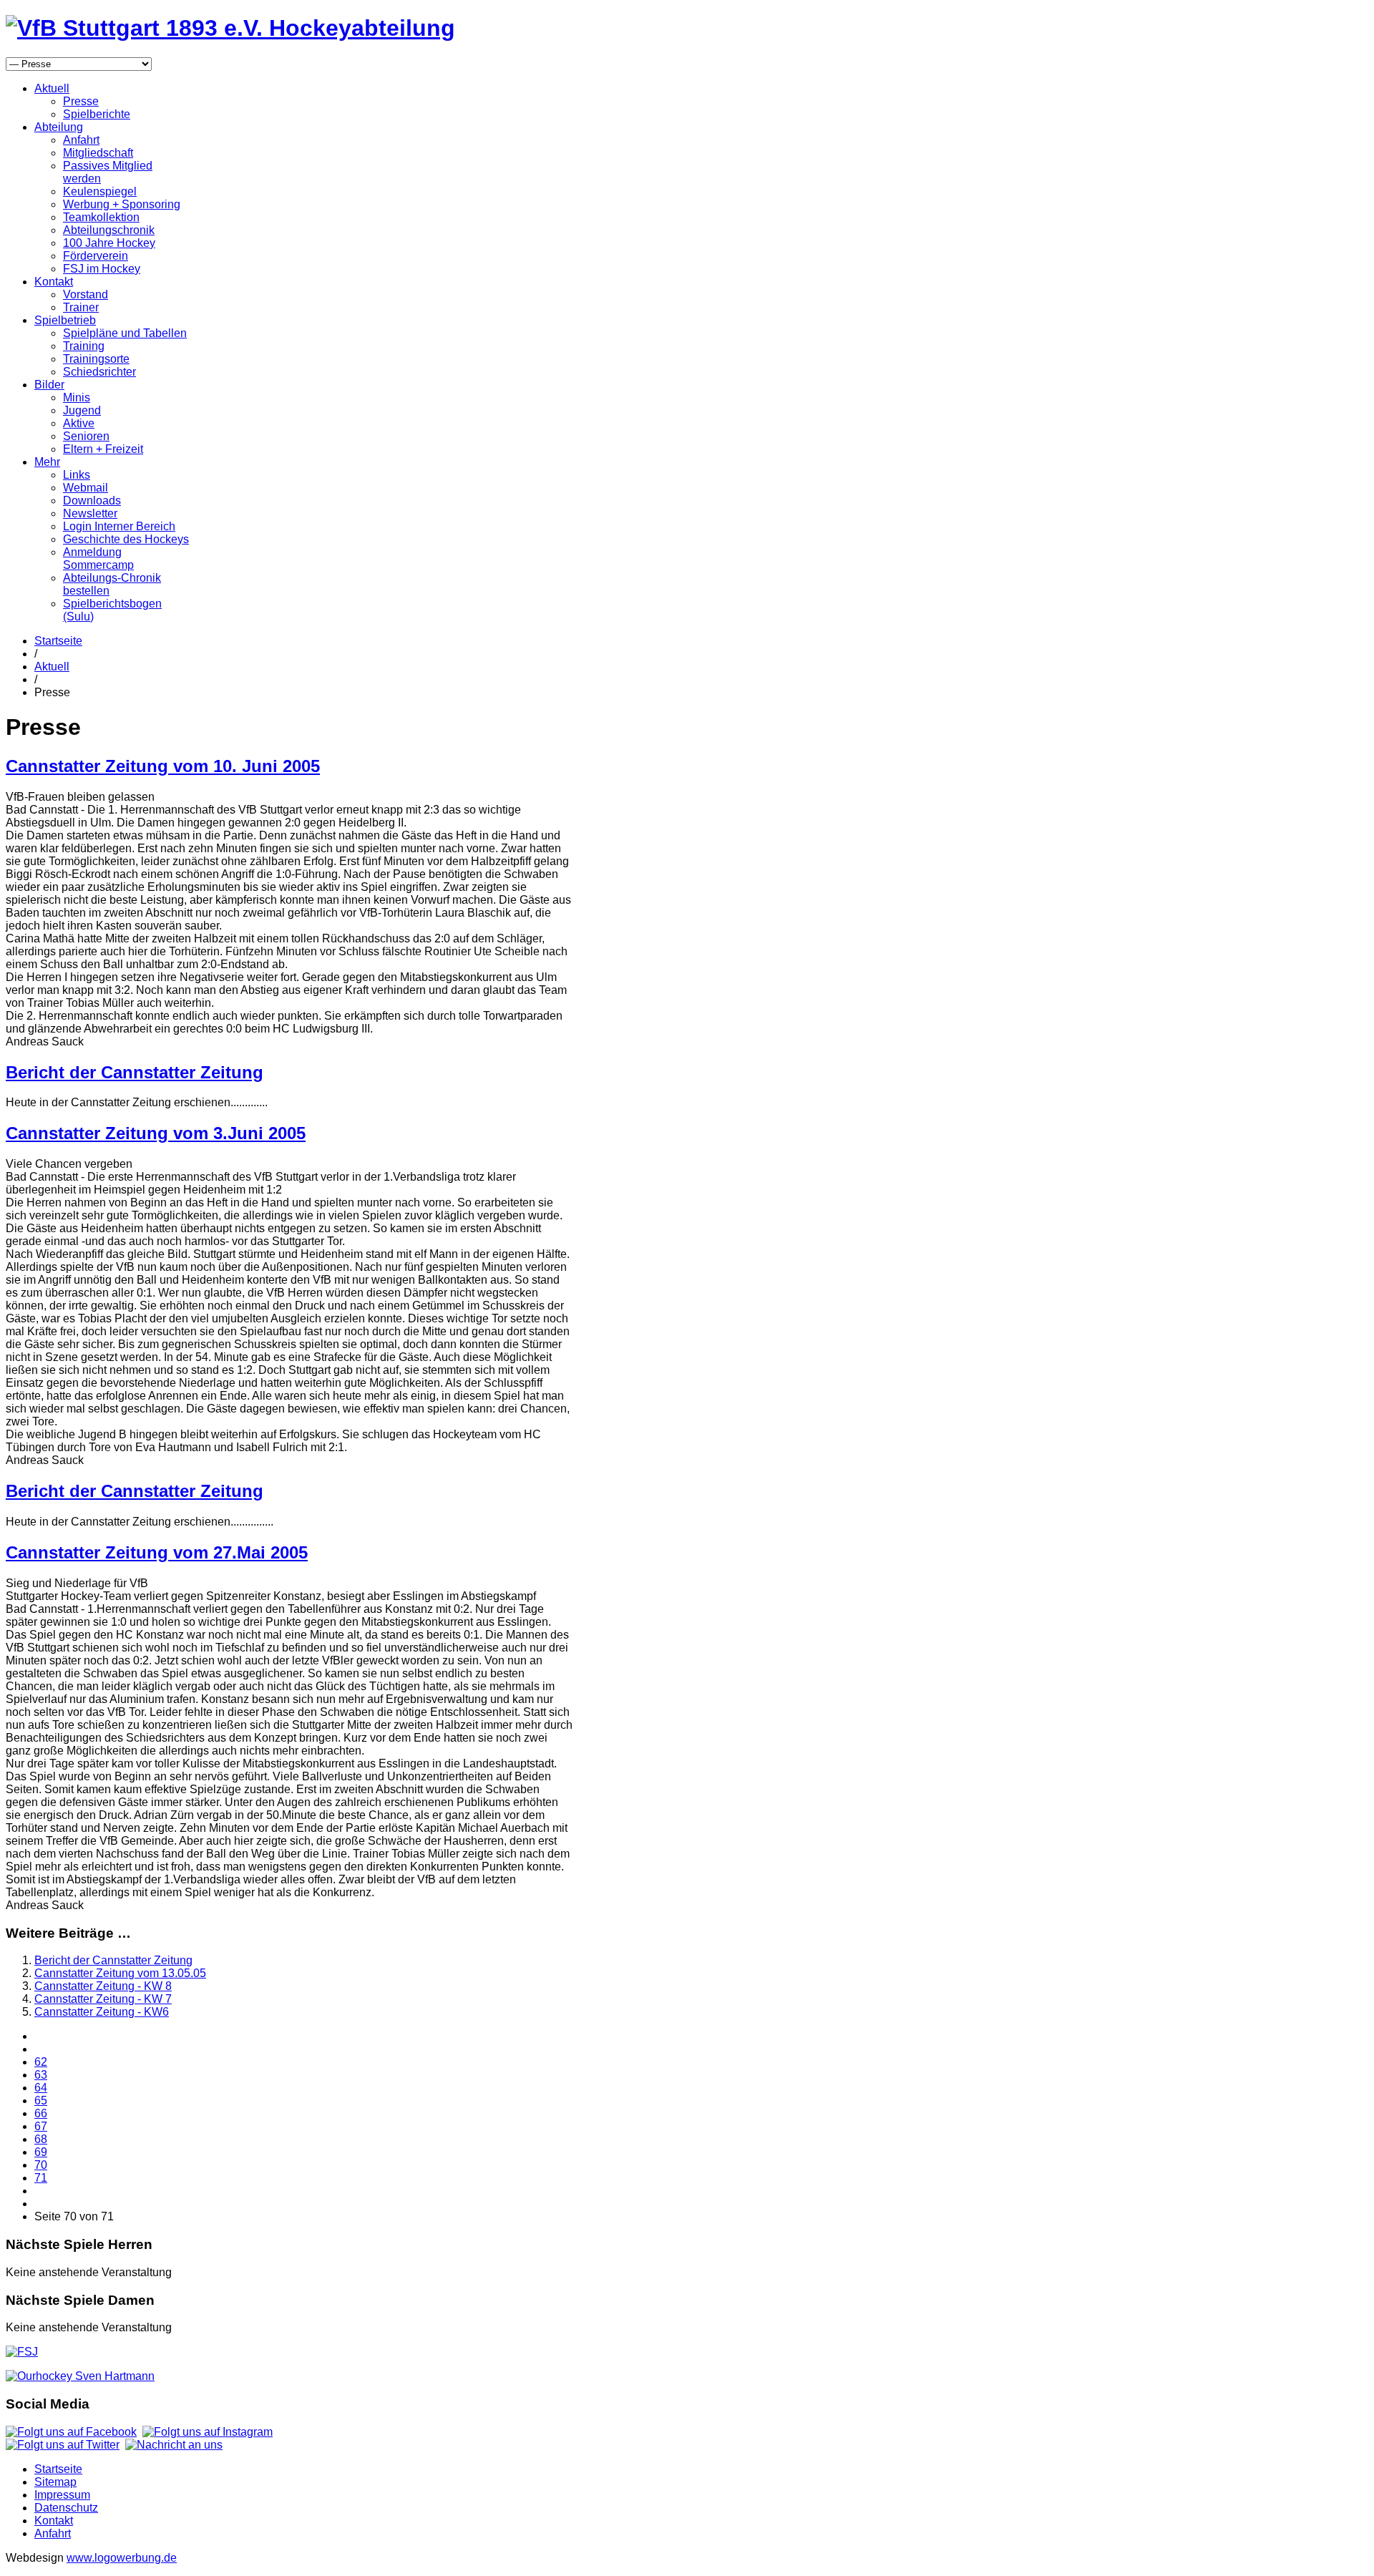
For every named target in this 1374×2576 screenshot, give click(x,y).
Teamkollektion (101, 217)
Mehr (47, 462)
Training (84, 346)
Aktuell (52, 88)
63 (41, 2075)
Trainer (81, 307)
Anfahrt (81, 140)
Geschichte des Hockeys (126, 539)
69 (41, 2152)
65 (41, 2101)
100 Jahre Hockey (109, 243)
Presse (81, 101)
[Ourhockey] (80, 2376)
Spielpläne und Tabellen (125, 333)
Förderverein (96, 256)
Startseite (58, 641)
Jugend (82, 410)
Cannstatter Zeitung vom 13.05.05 (120, 1973)
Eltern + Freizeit (103, 449)
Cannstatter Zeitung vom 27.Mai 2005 (157, 1552)
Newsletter (90, 513)
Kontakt (54, 282)
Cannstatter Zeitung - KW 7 (103, 1999)
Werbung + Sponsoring (122, 204)
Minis (77, 397)
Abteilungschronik (109, 230)
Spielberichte (97, 114)
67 (41, 2126)
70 (41, 2165)
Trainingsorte (96, 359)
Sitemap (55, 2482)
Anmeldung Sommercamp (98, 558)
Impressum (62, 2495)
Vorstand (86, 294)
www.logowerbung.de (122, 2558)
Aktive (79, 423)
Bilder (49, 385)
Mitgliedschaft (98, 153)
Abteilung (59, 127)
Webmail (86, 488)
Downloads (92, 501)
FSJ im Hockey (102, 269)
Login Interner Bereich (119, 526)
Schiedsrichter (99, 372)
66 (41, 2113)
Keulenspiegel (100, 191)
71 (41, 2178)
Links (77, 475)
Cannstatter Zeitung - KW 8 (103, 1986)
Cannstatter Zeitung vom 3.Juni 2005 (156, 1133)
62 (41, 2062)
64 (41, 2088)
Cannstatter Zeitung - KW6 (102, 2012)
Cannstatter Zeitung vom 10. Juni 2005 (163, 766)
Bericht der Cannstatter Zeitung (135, 1072)
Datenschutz (66, 2508)
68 (41, 2139)
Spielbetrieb (65, 320)
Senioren (86, 436)
